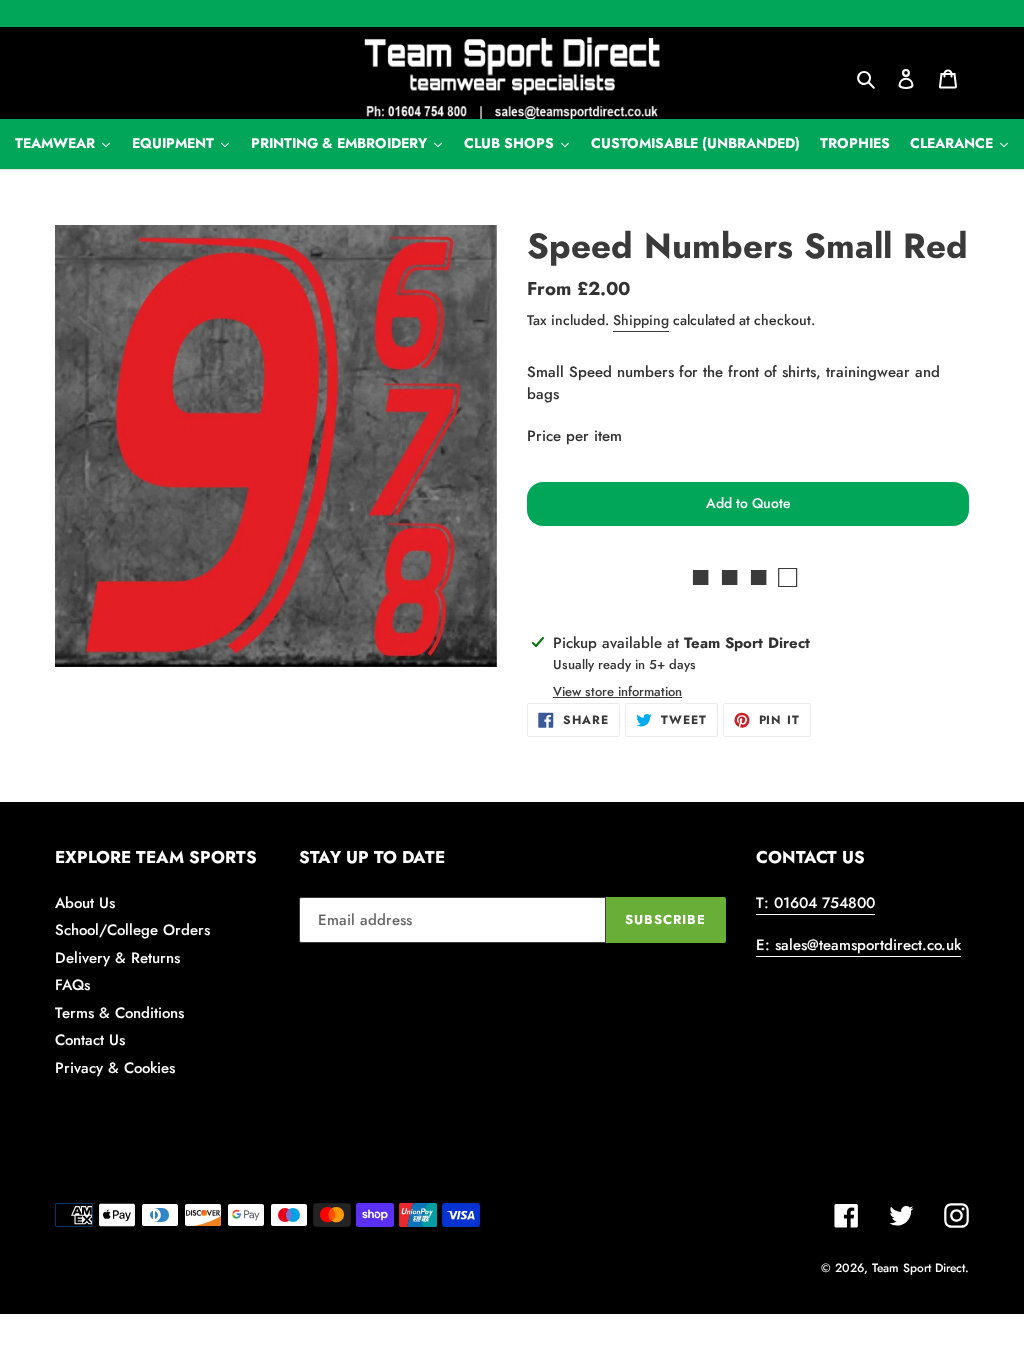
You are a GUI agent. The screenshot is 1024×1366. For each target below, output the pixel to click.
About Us (85, 903)
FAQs (72, 985)
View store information (617, 691)
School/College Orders (132, 930)
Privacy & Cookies (115, 1068)
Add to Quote (748, 503)
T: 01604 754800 (815, 903)
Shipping (641, 320)
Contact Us (90, 1040)
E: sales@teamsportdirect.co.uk (858, 945)
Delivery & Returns (117, 958)
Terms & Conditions (119, 1013)
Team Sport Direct (918, 1268)
